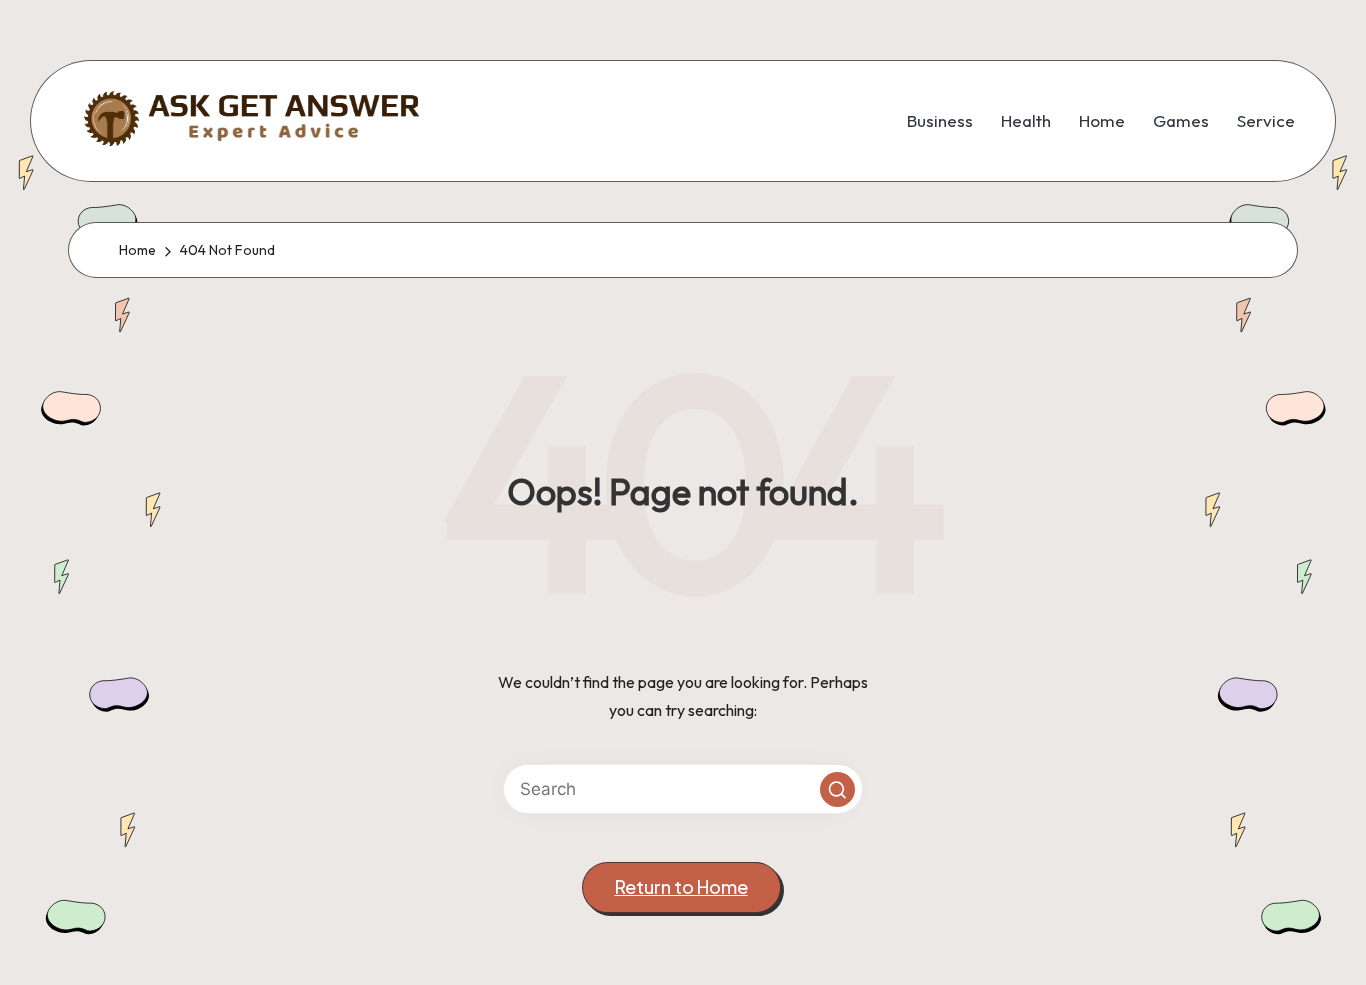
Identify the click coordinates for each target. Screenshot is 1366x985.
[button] (837, 789)
